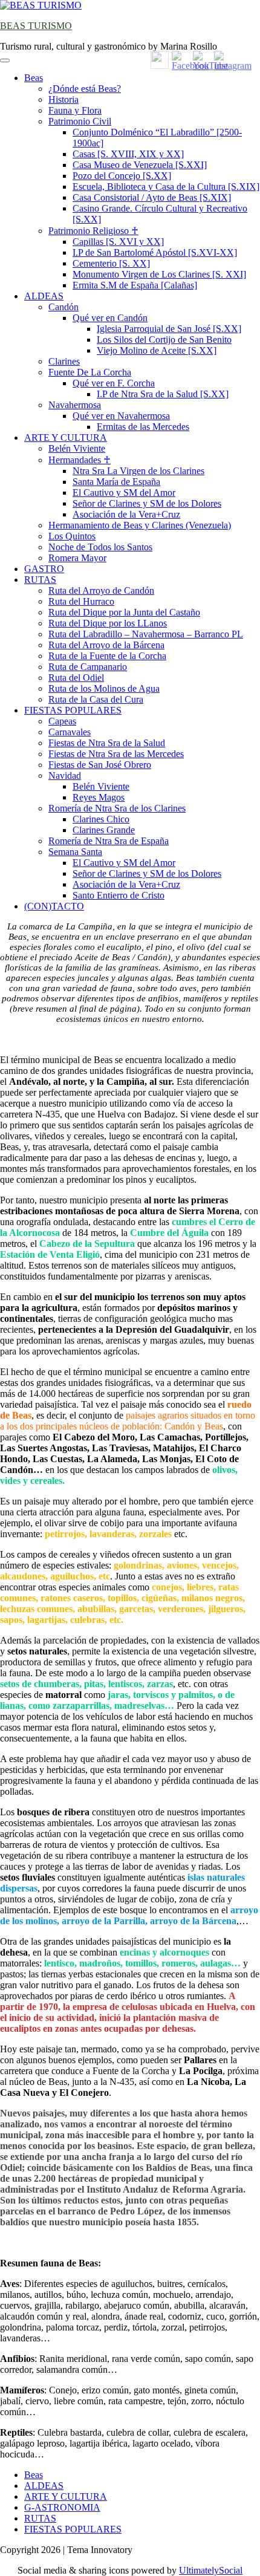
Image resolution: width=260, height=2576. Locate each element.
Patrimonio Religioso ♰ (93, 231)
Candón (63, 307)
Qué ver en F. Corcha (114, 383)
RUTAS (40, 580)
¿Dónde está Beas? (85, 89)
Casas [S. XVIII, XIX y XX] (128, 154)
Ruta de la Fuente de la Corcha (107, 656)
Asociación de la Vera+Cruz (126, 514)
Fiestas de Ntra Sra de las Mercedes (116, 754)
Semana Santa (75, 852)
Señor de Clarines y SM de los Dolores (147, 503)
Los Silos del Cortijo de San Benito (164, 340)
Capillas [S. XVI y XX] (118, 242)
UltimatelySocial (211, 2570)
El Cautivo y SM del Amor (124, 493)
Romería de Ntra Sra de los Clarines (117, 808)
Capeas (62, 721)
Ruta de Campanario (88, 667)
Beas (34, 78)
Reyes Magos (99, 797)
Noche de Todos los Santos (100, 547)
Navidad (65, 776)
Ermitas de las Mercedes (143, 427)
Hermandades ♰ (80, 460)
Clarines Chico (101, 819)
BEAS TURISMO (36, 26)
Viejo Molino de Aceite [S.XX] (157, 350)
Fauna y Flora (75, 110)
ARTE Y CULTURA (66, 437)
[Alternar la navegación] (5, 60)
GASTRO (44, 569)
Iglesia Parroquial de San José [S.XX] (169, 329)
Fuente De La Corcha (90, 372)
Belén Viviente (77, 448)
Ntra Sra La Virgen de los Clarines (138, 471)
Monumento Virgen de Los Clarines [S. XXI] (159, 274)
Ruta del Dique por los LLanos (108, 623)
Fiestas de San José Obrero (100, 765)
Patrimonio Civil (80, 121)
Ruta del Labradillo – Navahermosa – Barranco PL (146, 634)
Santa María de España (116, 482)
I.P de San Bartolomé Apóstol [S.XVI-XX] (155, 252)
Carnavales (70, 732)
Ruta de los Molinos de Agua (104, 688)
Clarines (64, 361)
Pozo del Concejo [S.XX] (122, 176)
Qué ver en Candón (110, 318)
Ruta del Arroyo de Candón (101, 590)
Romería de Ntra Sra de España (109, 841)
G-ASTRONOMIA (62, 2507)
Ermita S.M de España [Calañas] (135, 285)
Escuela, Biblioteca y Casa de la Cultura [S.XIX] (166, 187)
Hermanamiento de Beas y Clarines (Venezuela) (140, 525)
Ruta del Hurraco (81, 601)
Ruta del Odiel (76, 678)
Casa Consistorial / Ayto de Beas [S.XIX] (152, 197)
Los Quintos (72, 536)
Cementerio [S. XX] (111, 263)
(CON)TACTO (54, 906)
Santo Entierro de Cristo (119, 895)
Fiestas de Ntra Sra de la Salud (107, 743)
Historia (63, 99)
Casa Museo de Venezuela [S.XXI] (140, 165)
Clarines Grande (104, 830)
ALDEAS (44, 296)
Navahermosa (75, 405)
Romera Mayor (77, 558)
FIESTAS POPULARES (73, 710)
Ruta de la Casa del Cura (96, 699)
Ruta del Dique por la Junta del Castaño (124, 612)
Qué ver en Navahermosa (121, 416)
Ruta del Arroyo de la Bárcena (106, 645)
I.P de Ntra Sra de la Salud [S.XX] (163, 394)
